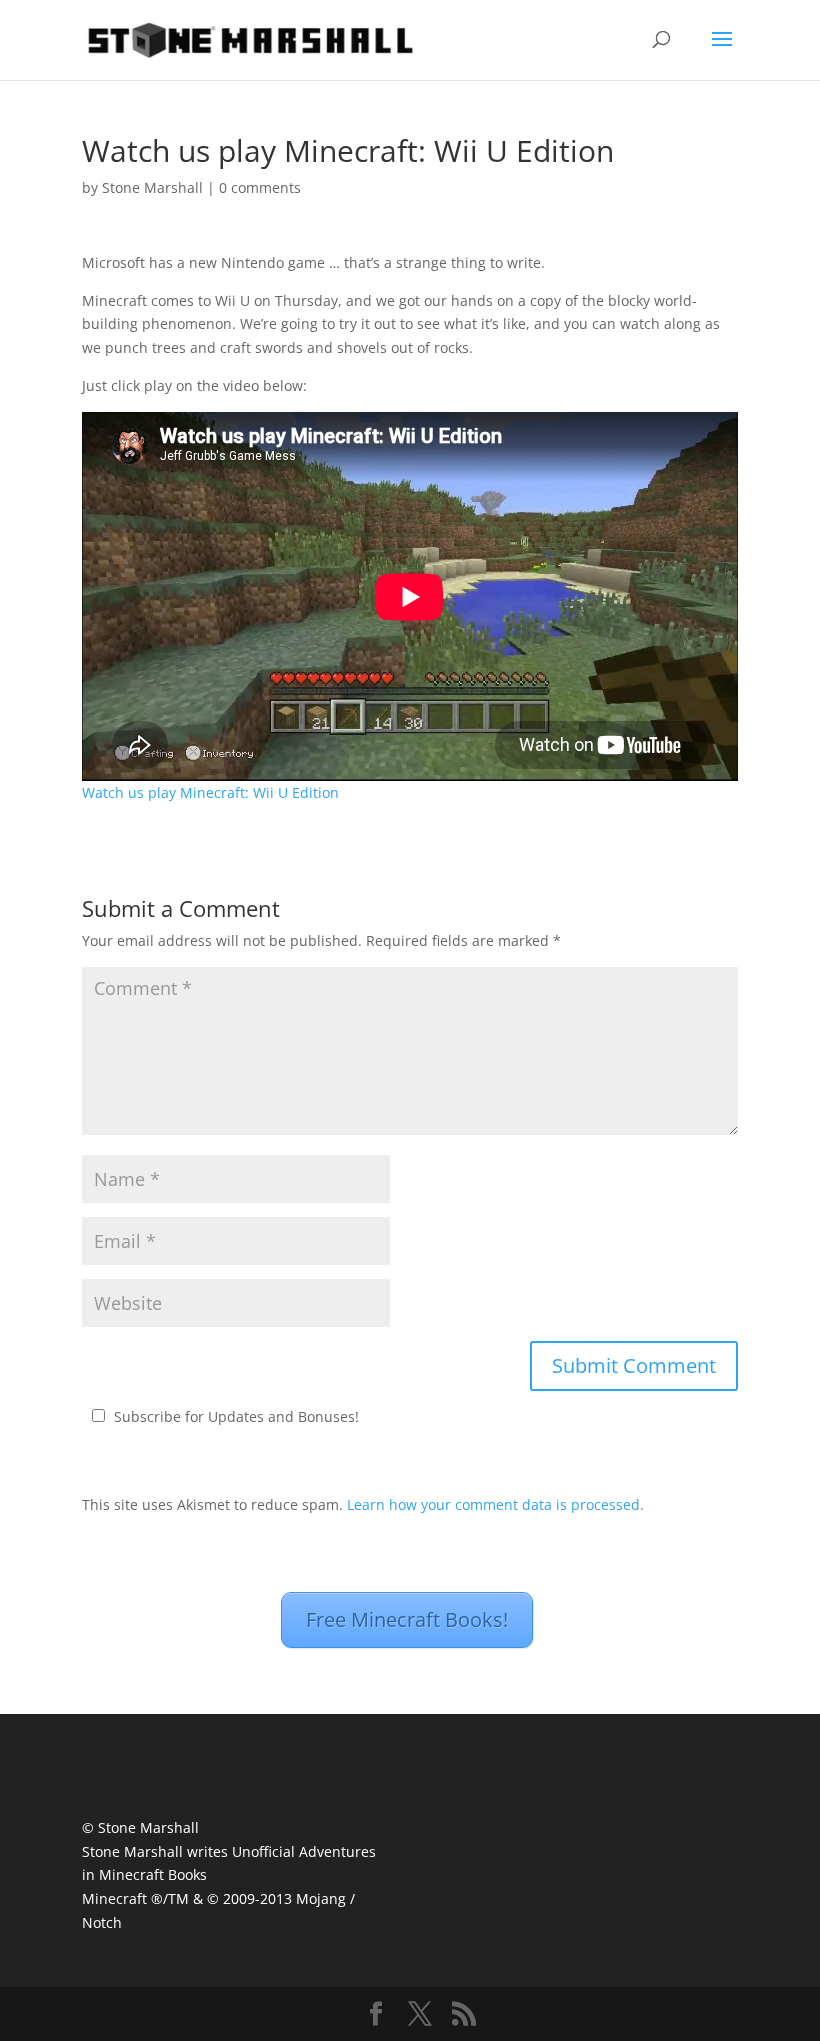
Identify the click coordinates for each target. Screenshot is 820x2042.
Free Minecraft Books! (407, 1619)
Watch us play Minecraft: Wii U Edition (210, 792)
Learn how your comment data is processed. (495, 1504)
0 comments (260, 187)
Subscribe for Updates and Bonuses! (236, 1416)
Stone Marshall (152, 187)
